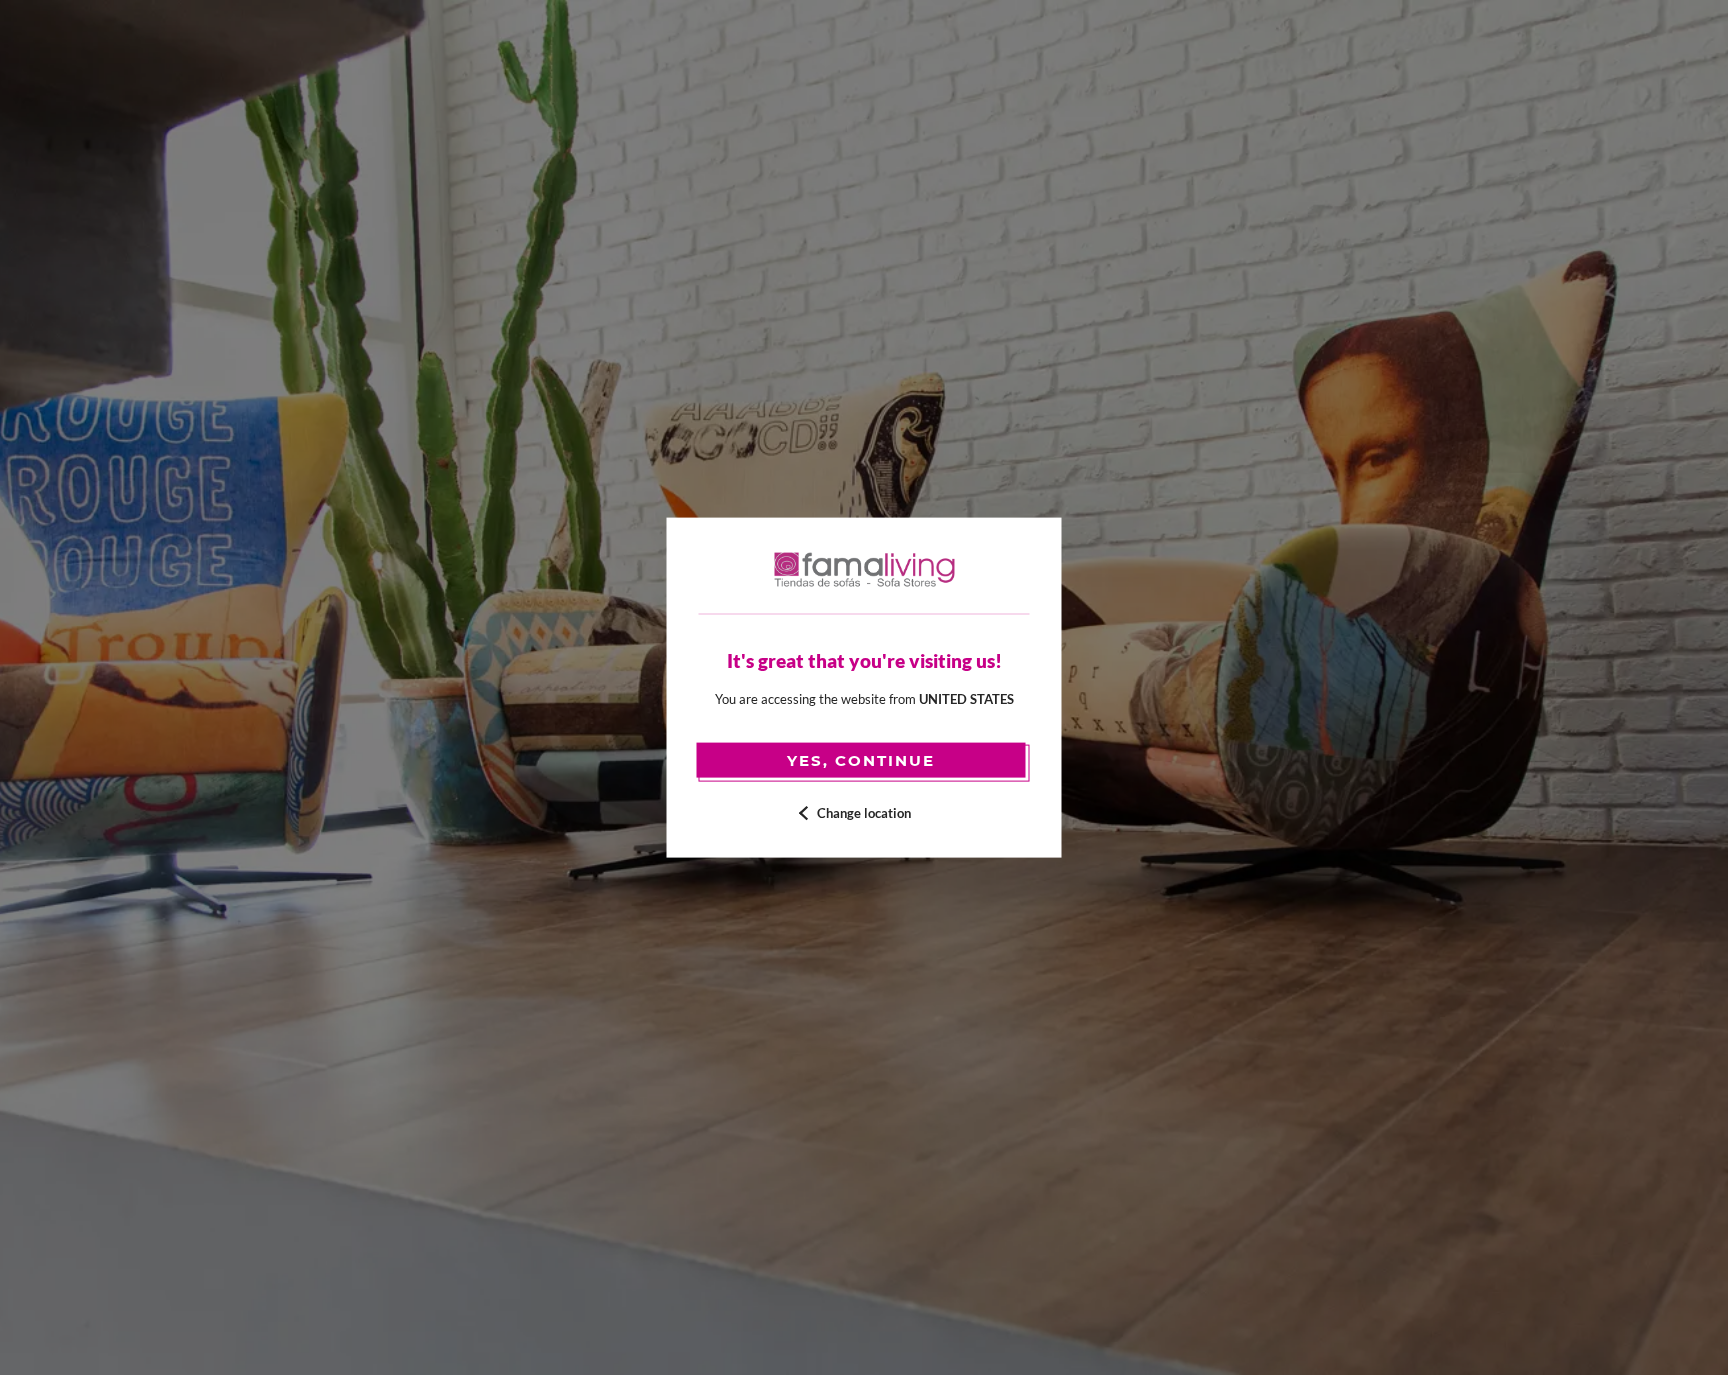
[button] (864, 813)
